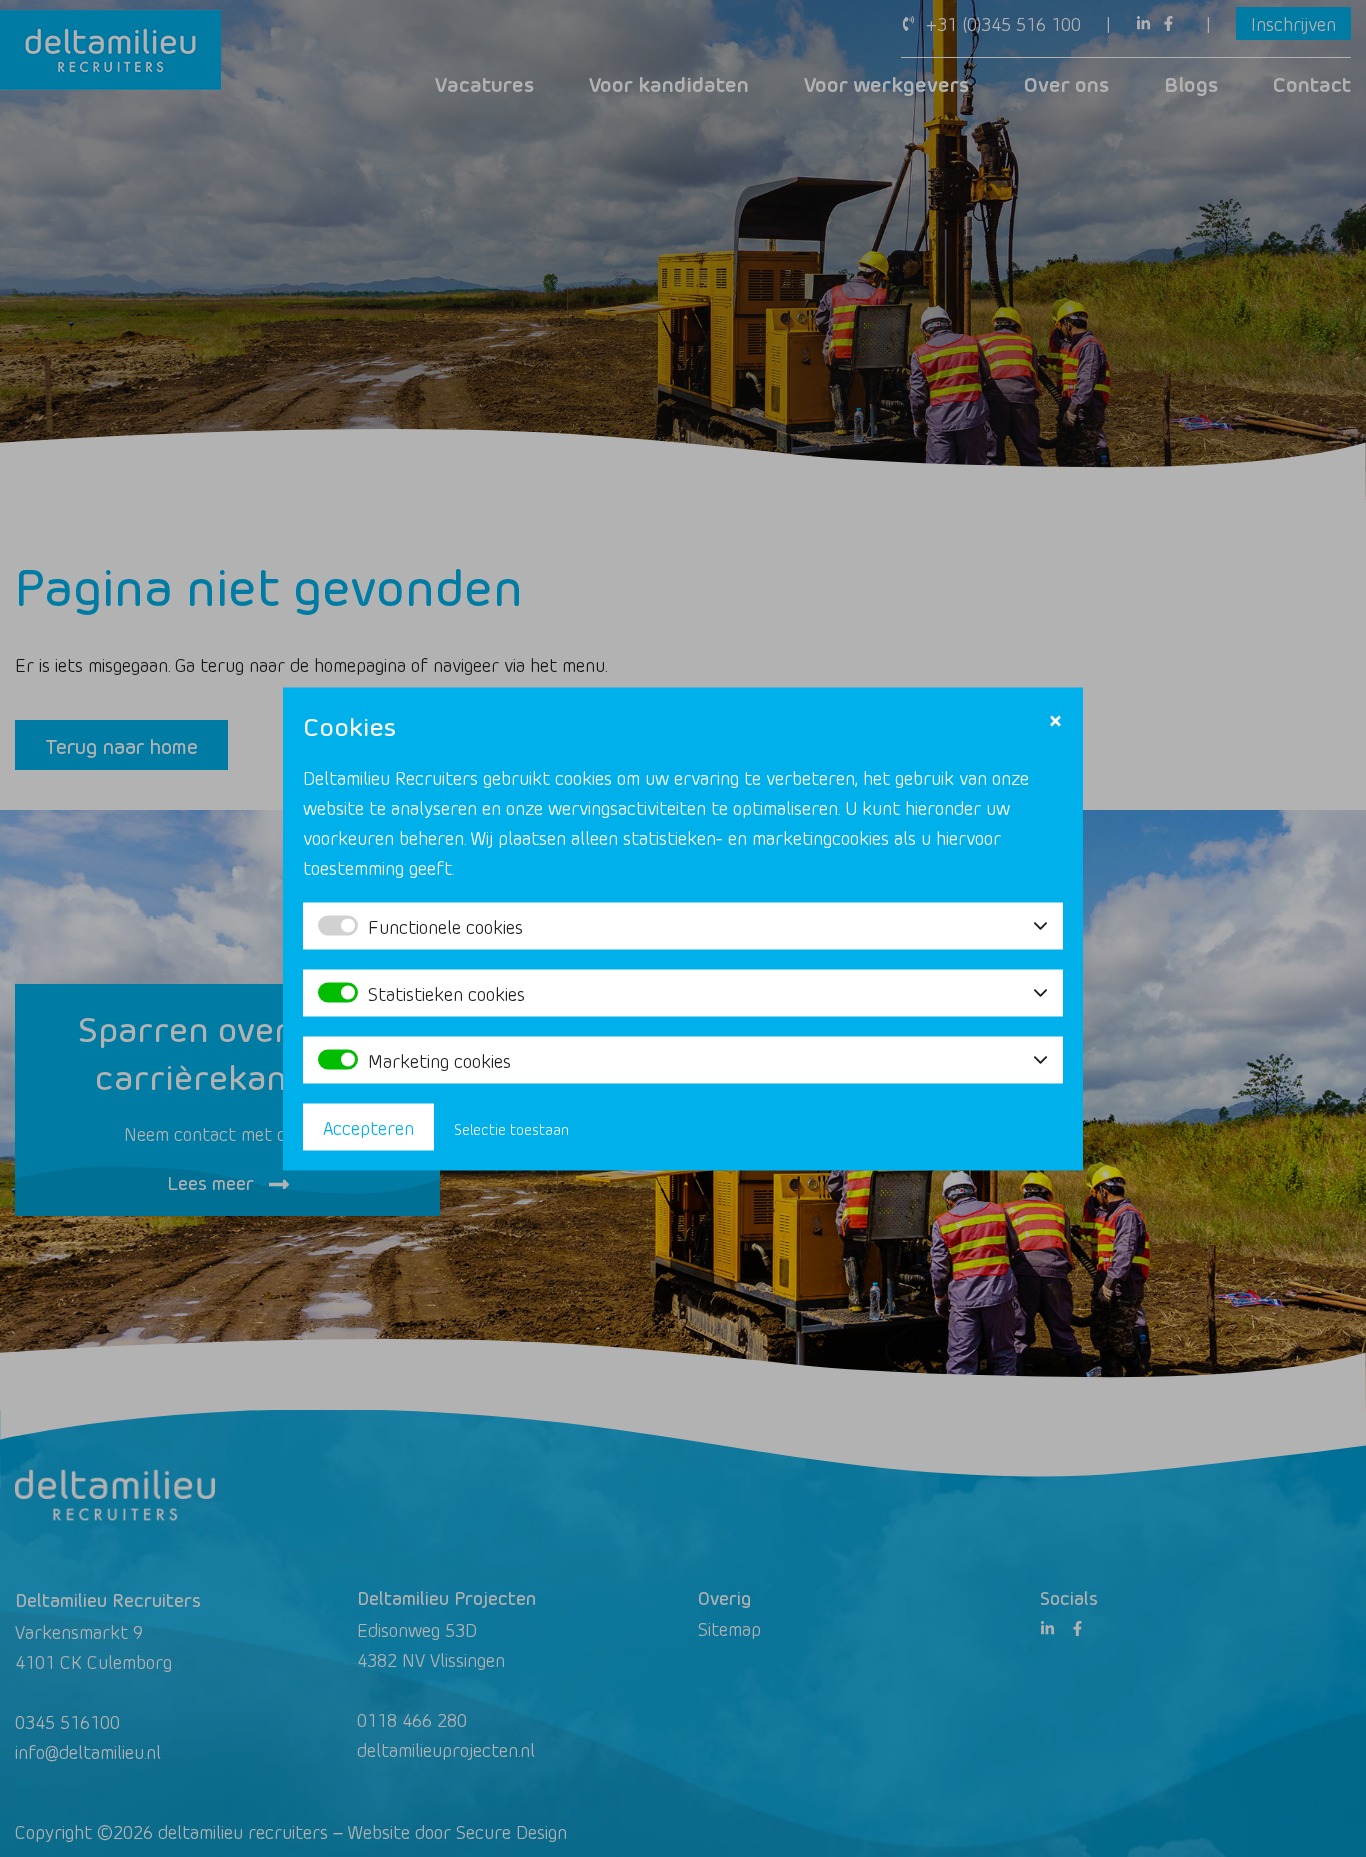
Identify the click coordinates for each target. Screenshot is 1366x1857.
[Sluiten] (1055, 720)
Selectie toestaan (511, 1128)
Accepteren (368, 1126)
